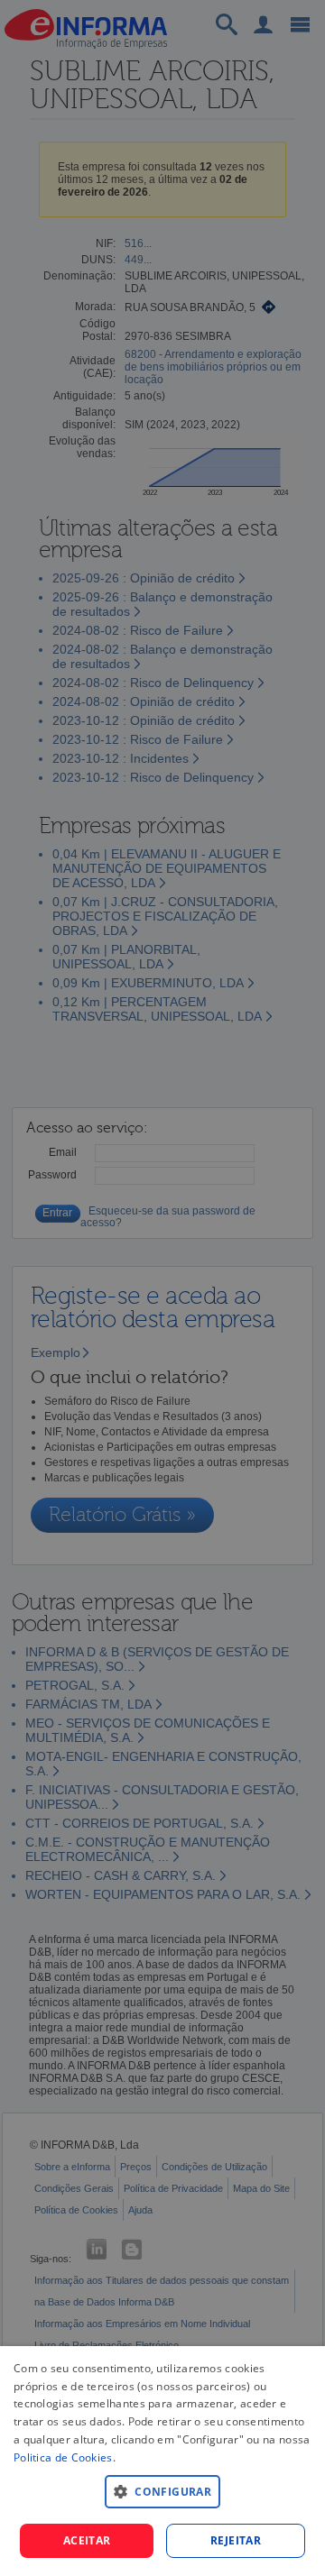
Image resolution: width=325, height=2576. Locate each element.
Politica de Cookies (63, 2457)
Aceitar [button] (87, 2540)
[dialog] (162, 2461)
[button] (162, 2491)
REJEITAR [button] (236, 2540)
